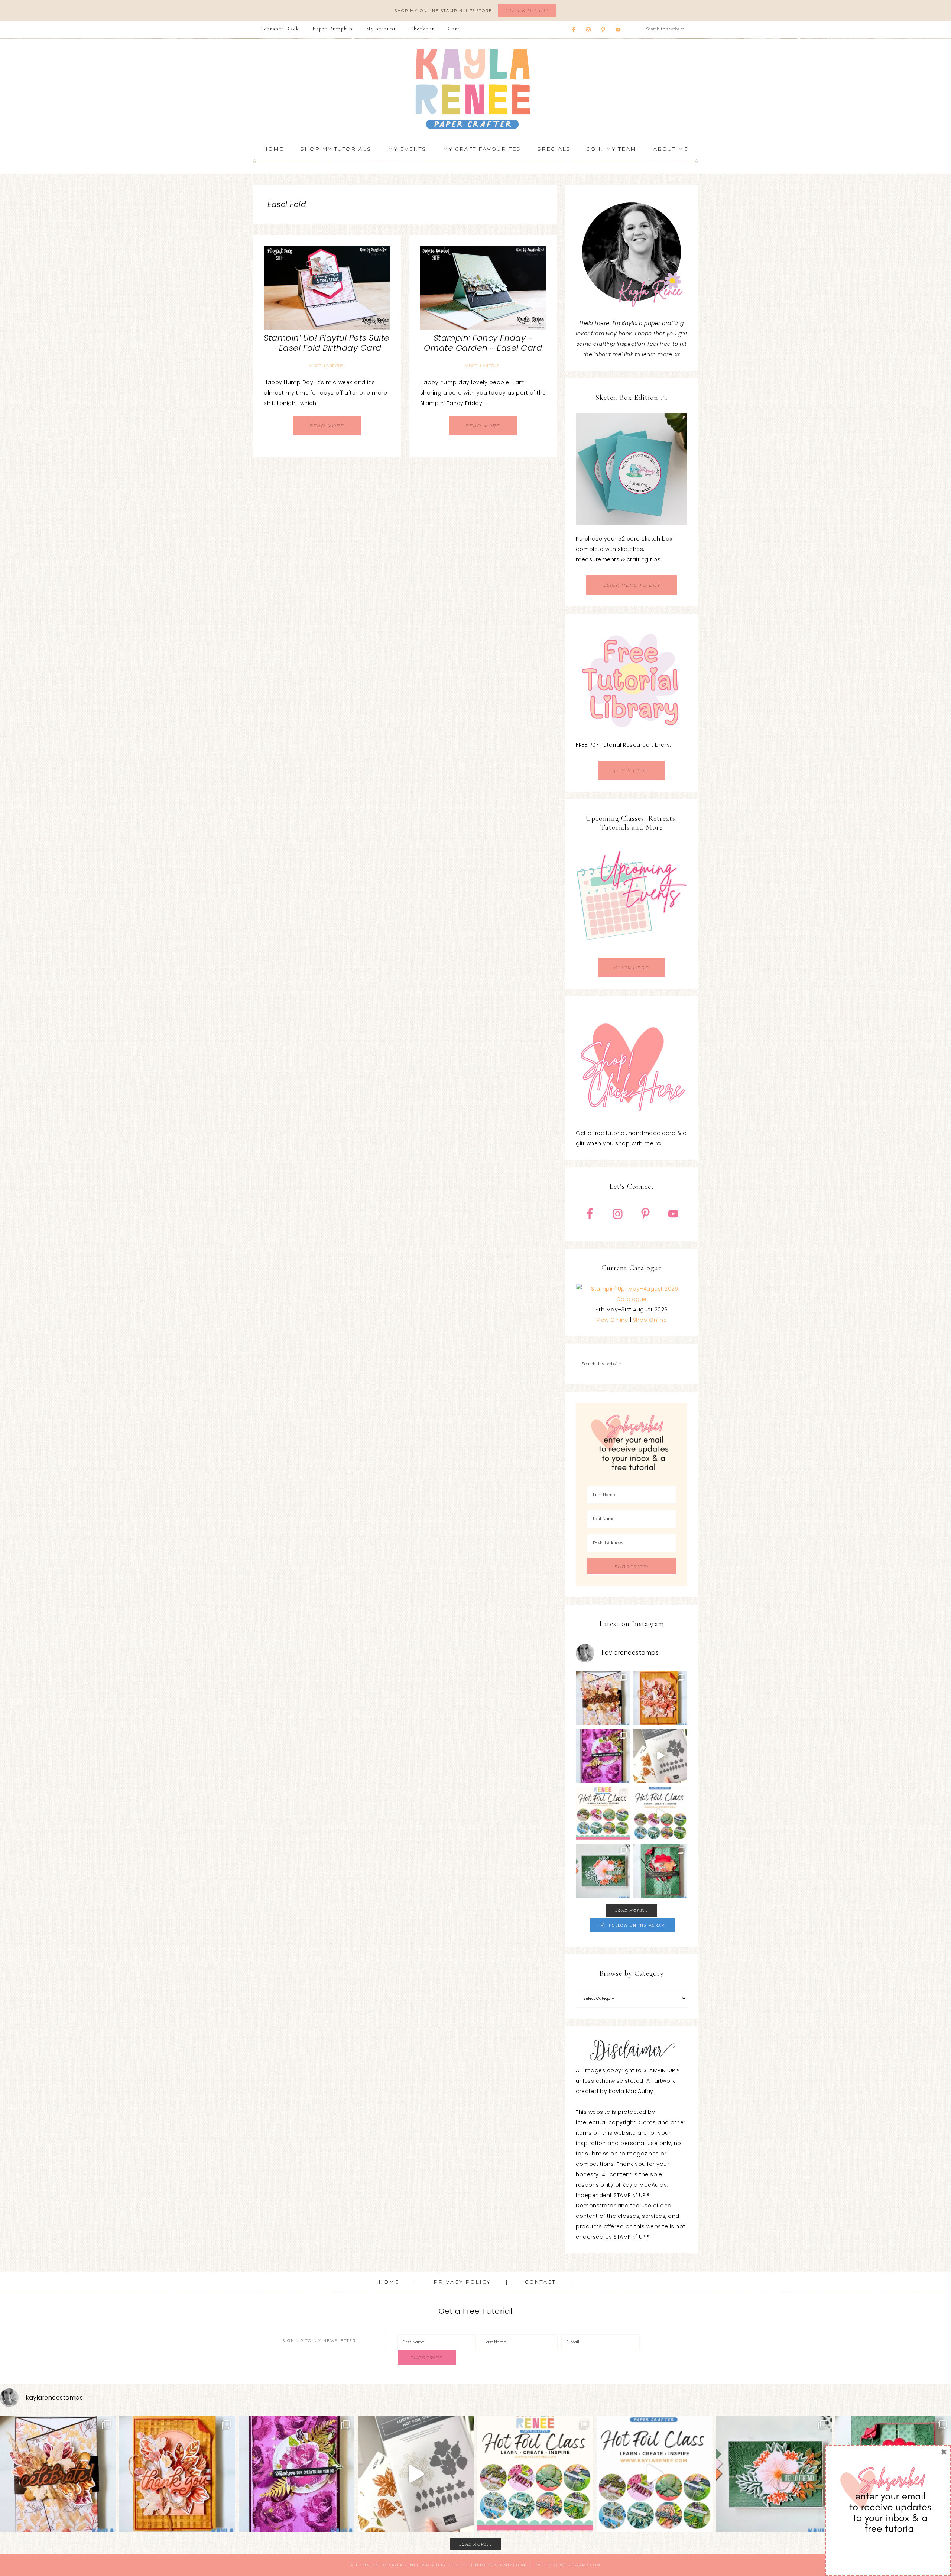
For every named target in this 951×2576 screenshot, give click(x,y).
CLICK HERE (632, 770)
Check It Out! (527, 10)
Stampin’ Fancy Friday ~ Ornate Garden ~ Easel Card (483, 343)
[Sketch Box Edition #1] (632, 469)
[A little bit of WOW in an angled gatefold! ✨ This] (603, 1698)
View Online (612, 1320)
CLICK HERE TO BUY (632, 585)
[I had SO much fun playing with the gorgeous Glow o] (660, 1698)
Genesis (459, 2565)
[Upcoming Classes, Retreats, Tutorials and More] (632, 953)
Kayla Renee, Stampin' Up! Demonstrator (475, 89)
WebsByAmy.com (580, 2565)
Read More (327, 426)
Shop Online (650, 1320)
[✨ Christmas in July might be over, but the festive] (660, 1871)
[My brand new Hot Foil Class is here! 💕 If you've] (603, 1813)
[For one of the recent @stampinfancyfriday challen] (603, 1871)
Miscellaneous (326, 366)
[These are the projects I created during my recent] (603, 1756)
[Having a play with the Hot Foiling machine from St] (660, 1756)
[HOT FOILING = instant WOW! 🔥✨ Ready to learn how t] (660, 1813)
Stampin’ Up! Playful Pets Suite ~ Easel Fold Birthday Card (327, 343)
